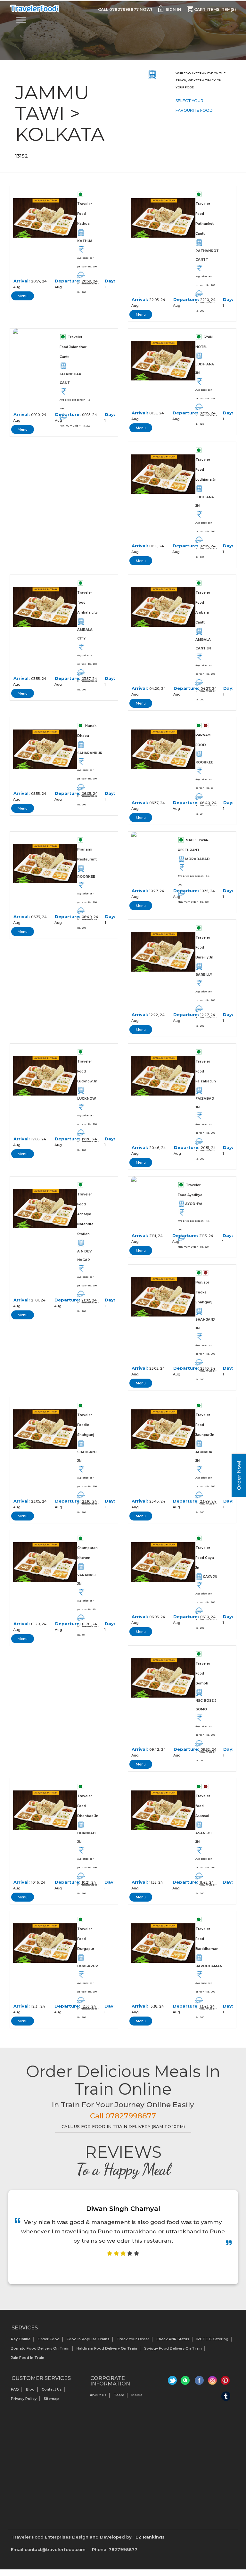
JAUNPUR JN (204, 1456)
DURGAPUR (88, 1966)
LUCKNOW (87, 1099)
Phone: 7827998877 (115, 2549)
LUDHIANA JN (205, 369)
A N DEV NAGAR (84, 1256)
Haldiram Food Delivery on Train (107, 2348)
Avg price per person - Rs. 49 (86, 1605)
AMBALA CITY (85, 634)
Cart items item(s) (211, 9)
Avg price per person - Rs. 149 (205, 394)
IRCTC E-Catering (212, 2339)
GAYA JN (210, 1577)
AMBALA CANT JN (203, 644)
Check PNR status (173, 2339)
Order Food (49, 2339)
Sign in (169, 9)
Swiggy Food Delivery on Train (173, 2348)
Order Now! (239, 1475)
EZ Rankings (150, 2537)
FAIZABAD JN (205, 1103)
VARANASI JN (86, 1579)
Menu (23, 296)
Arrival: (22, 281)
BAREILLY (204, 975)
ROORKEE (204, 762)
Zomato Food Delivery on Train (40, 2348)
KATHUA (85, 241)
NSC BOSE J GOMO (206, 1705)
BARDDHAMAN (206, 1966)
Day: (110, 281)
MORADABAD (197, 859)
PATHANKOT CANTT (206, 255)
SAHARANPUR (88, 753)
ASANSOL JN (204, 1838)
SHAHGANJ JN (205, 1324)
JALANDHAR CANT (70, 379)
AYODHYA (194, 1204)
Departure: (68, 281)
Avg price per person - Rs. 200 (87, 262)
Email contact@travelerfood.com (48, 2549)
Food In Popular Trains (88, 2339)
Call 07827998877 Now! (125, 9)
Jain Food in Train (28, 2358)
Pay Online (21, 2339)
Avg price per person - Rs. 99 (204, 784)
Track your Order (133, 2339)
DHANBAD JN (86, 1838)
